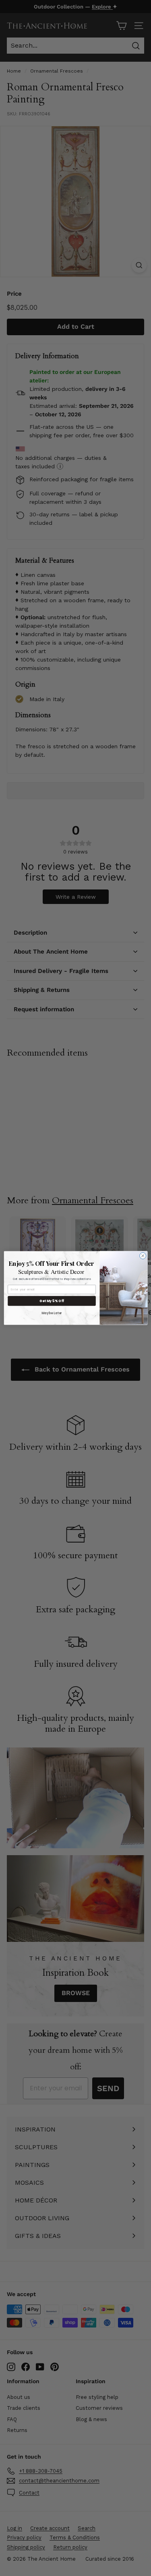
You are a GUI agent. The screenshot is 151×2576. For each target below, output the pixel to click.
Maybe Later (52, 1313)
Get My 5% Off (52, 1301)
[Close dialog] (143, 1256)
